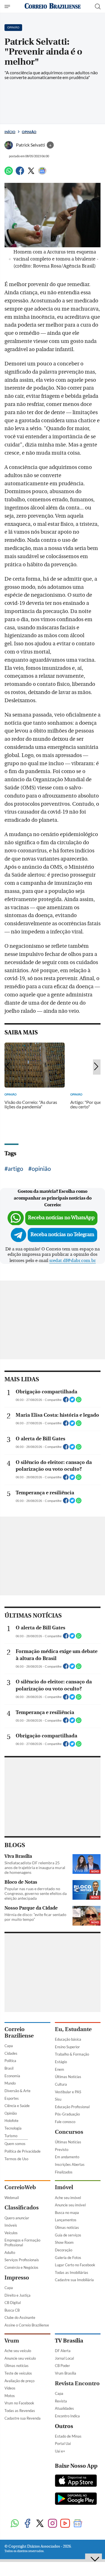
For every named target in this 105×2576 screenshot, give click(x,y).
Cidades (11, 2053)
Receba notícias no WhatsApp (61, 1218)
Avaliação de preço (19, 2381)
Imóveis (11, 2225)
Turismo (11, 2136)
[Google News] (42, 173)
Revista (61, 2401)
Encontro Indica (67, 2416)
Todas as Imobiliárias (72, 2272)
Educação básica (68, 2039)
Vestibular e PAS (68, 2092)
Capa (9, 2046)
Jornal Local (64, 2358)
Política (10, 2061)
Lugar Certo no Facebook (75, 2265)
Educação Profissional (72, 2107)
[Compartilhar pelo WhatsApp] (79, 1401)
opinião (41, 1168)
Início (10, 132)
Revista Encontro (77, 2383)
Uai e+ (60, 2451)
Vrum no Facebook (19, 2403)
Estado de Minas (68, 2436)
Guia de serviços (68, 2235)
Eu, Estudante (73, 2029)
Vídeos (10, 2388)
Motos (10, 2396)
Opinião (29, 132)
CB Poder (62, 2366)
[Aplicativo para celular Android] (76, 2499)
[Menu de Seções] (8, 6)
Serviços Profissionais (22, 2260)
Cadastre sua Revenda (23, 2418)
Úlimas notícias (67, 2227)
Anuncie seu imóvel (70, 2205)
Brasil (9, 2068)
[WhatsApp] (9, 173)
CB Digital (13, 2303)
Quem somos (15, 2144)
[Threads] (90, 2524)
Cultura (61, 2084)
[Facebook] (20, 173)
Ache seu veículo (18, 2351)
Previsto (62, 2150)
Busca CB (12, 2310)
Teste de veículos (18, 2373)
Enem (60, 2069)
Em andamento (67, 2157)
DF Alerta (63, 2351)
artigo (16, 1168)
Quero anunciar (17, 2218)
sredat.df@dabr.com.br (73, 1261)
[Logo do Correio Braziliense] (53, 6)
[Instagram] (53, 2524)
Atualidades (64, 2408)
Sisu (58, 2099)
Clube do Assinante (20, 2317)
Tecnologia (13, 2128)
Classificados (22, 2208)
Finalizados (64, 2172)
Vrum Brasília (66, 2373)
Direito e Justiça (17, 2295)
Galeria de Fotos (68, 2258)
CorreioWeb (20, 2187)
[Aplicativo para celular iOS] (76, 2481)
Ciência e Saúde (17, 2106)
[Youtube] (65, 2524)
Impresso (17, 2278)
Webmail (12, 2198)
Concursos (69, 2132)
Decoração (64, 2250)
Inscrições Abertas (70, 2164)
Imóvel (64, 2187)
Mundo (10, 2083)
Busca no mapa (67, 2213)
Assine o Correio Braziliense (27, 2325)
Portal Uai (63, 2444)
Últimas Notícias (68, 2077)
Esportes (12, 2098)
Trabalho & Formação (72, 2054)
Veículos (11, 2233)
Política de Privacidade (23, 2151)
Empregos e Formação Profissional (22, 2243)
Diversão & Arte (17, 2091)
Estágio (61, 2062)
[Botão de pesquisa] (98, 6)
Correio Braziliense (19, 2032)
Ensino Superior (67, 2047)
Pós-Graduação (67, 2114)
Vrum (12, 2341)
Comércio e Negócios (21, 2267)
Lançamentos (66, 2220)
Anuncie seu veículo (20, 2358)
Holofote (11, 2121)
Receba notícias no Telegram (62, 1235)
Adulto (10, 2252)
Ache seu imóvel (68, 2198)
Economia (12, 2076)
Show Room (64, 2242)
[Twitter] (31, 173)
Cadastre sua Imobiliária (74, 2280)
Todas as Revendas (20, 2411)
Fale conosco (65, 2122)
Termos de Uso (16, 2159)
